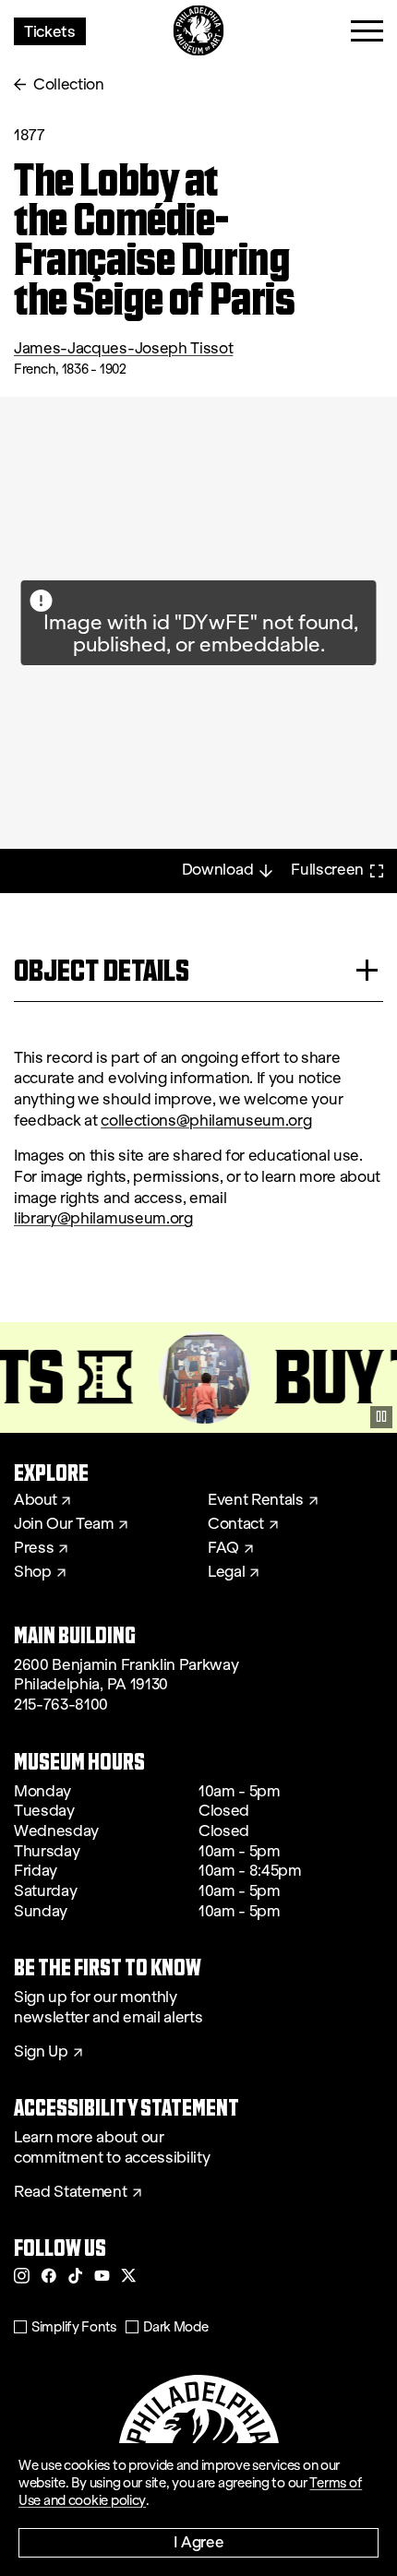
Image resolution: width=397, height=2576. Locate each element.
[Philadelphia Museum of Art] (199, 31)
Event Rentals (256, 1500)
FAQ (223, 1548)
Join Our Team (64, 1524)
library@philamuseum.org (103, 1218)
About (35, 1500)
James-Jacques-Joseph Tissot (123, 348)
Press (34, 1548)
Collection (69, 84)
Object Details (102, 970)
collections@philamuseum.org (206, 1121)
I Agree (199, 2541)
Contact (236, 1524)
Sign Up (41, 2052)
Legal (226, 1572)
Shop (33, 1572)
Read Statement (71, 2192)
